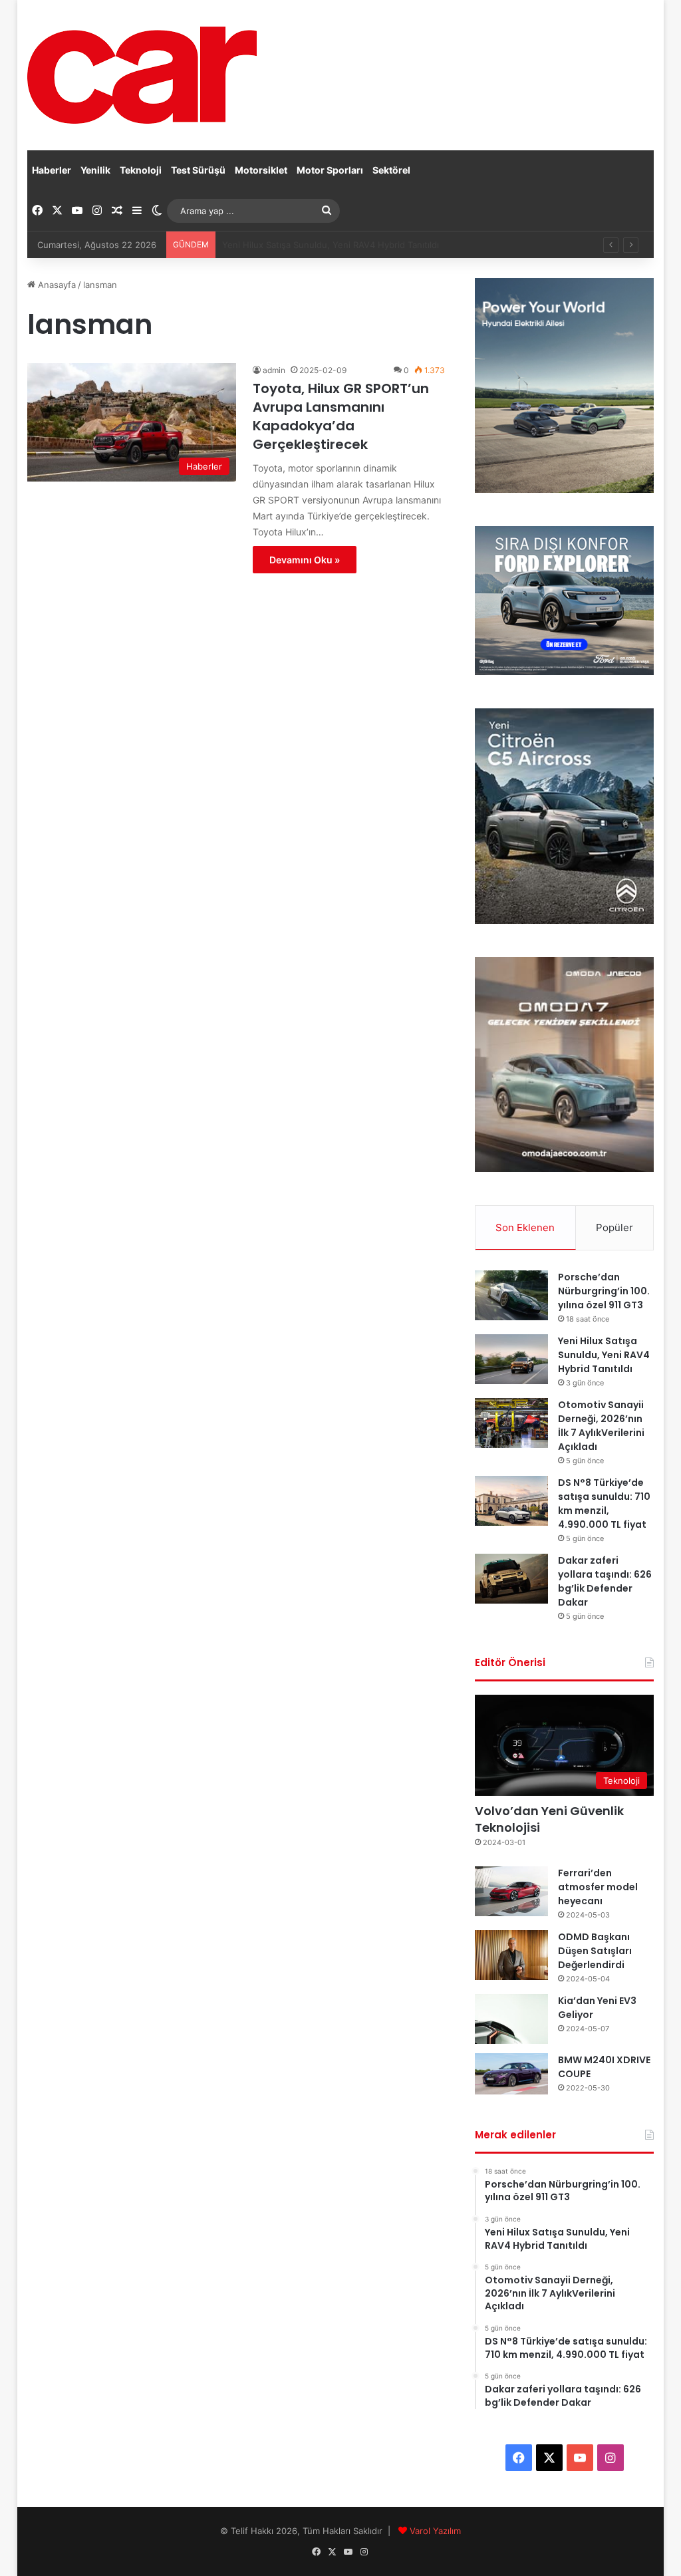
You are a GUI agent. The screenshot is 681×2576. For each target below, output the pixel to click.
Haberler (52, 170)
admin (274, 370)
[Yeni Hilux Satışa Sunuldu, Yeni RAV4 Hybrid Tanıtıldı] (511, 1359)
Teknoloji (141, 170)
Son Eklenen (525, 1227)
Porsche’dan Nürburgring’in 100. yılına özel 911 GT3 (604, 1291)
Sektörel (391, 170)
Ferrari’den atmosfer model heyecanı (598, 1887)
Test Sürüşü (198, 170)
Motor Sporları (330, 170)
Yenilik (95, 170)
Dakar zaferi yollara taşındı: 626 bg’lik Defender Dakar (605, 1581)
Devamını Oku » (305, 560)
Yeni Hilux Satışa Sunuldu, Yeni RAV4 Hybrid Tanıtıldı (604, 1355)
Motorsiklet (261, 170)
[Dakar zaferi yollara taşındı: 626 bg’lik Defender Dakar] (511, 1579)
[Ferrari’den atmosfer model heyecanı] (511, 1891)
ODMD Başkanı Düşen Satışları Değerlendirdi (595, 1951)
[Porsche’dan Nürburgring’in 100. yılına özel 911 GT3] (511, 1295)
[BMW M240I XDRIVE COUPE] (511, 2074)
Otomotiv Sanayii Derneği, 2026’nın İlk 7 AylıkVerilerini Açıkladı (349, 245)
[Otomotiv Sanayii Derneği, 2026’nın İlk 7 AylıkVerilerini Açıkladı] (511, 1423)
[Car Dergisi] (142, 75)
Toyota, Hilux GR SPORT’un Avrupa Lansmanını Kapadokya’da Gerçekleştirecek (341, 416)
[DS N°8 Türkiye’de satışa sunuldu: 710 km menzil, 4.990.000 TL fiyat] (511, 1501)
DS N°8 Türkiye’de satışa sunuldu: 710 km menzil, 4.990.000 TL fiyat (604, 1503)
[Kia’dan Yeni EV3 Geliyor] (511, 2019)
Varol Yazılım (435, 2531)
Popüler (614, 1227)
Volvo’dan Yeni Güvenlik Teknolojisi (549, 1819)
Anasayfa (56, 285)
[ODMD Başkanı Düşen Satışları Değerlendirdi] (511, 1955)
